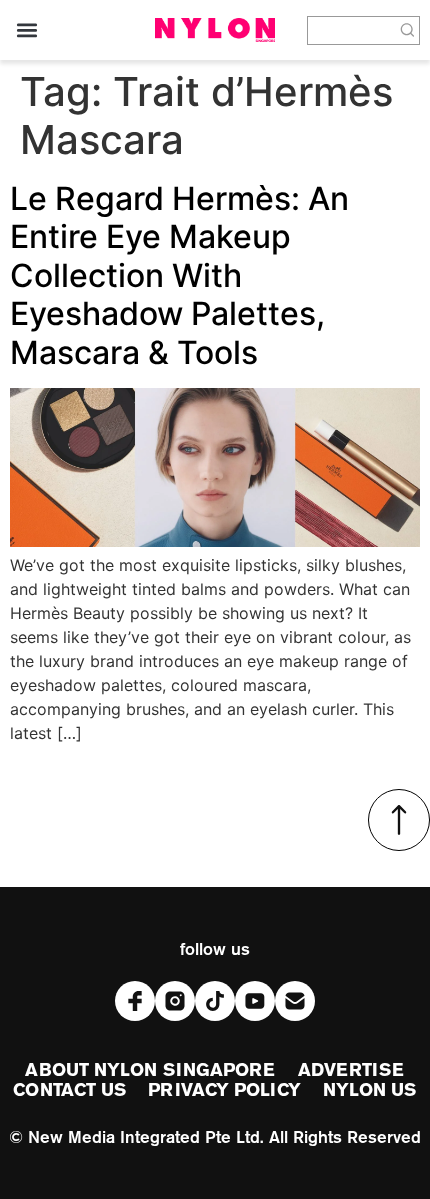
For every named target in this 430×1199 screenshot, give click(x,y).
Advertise (351, 1071)
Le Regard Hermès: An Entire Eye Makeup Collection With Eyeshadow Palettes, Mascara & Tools (179, 275)
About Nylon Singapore (150, 1071)
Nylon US (370, 1091)
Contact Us (69, 1091)
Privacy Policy (224, 1091)
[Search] (408, 30)
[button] (26, 30)
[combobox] (351, 30)
